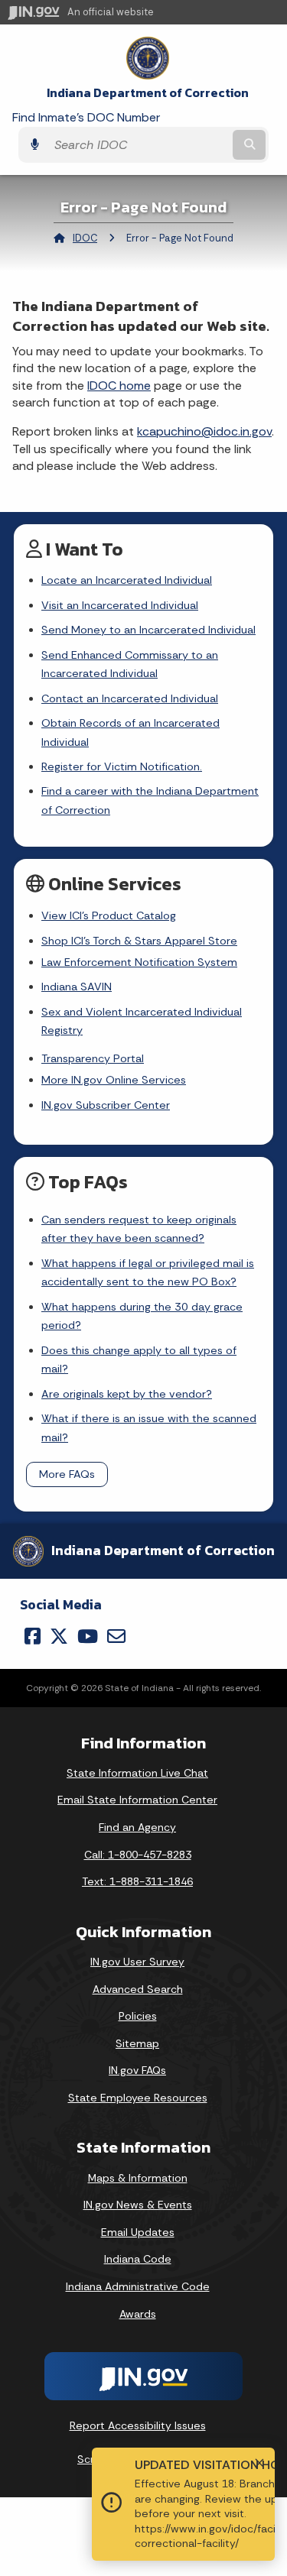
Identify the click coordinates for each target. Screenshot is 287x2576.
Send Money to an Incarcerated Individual (148, 630)
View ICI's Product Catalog (109, 915)
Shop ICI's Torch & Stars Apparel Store (139, 941)
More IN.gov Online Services (114, 1080)
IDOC (85, 238)
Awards (138, 2314)
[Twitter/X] (59, 1636)
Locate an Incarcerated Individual (127, 580)
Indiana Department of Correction (148, 93)
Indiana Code (138, 2259)
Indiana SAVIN (77, 987)
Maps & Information (138, 2178)
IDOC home (119, 386)
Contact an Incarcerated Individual (130, 698)
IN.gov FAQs (137, 2070)
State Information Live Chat (137, 1773)
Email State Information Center (137, 1800)
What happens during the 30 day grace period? (142, 1316)
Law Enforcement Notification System (139, 962)
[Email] (116, 1636)
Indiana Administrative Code (138, 2286)
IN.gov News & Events (138, 2205)
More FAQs (67, 1474)
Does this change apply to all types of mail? (139, 1359)
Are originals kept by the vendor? (127, 1394)
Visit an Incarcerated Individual (120, 605)
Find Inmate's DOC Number (86, 117)
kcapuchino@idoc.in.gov (204, 431)
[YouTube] (88, 1636)
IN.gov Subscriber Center (106, 1105)
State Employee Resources (138, 2098)
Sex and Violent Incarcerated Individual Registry (142, 1021)
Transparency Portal (93, 1058)
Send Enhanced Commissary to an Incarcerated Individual (130, 664)
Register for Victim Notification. (122, 766)
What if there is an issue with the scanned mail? (149, 1427)
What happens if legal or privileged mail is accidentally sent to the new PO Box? (148, 1272)
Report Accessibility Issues (138, 2425)
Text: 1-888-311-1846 (137, 1881)
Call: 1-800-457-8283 (138, 1855)
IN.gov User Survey (137, 1962)
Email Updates (138, 2232)
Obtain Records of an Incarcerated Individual (130, 732)
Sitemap (137, 2043)
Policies (138, 2016)
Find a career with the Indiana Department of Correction (150, 800)
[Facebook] (33, 1636)
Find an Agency (137, 1827)
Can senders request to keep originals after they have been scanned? (139, 1229)
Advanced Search (138, 1989)
